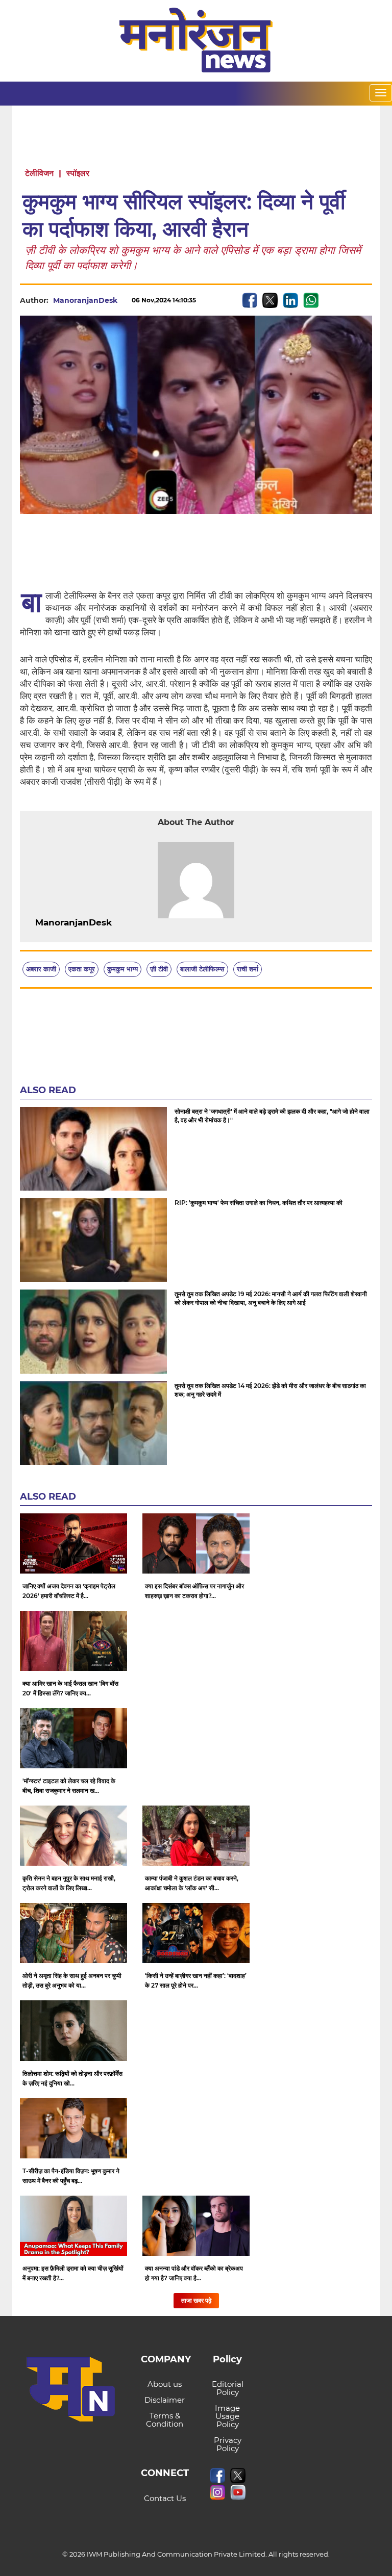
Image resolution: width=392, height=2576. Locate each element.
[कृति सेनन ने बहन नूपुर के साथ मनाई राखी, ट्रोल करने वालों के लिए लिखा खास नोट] (73, 1836)
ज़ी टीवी (159, 969)
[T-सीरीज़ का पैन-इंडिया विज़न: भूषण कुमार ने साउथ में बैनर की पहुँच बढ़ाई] (73, 2128)
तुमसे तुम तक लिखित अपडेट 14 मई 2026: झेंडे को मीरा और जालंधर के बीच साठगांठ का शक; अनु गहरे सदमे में (270, 1390)
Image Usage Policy (227, 2416)
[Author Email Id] (119, 923)
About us (165, 2384)
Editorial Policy (228, 2388)
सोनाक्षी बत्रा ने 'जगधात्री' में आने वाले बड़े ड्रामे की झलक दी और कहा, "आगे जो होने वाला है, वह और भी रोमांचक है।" (272, 1116)
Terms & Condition (165, 2420)
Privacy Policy (228, 2444)
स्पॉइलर (78, 173)
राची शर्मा (248, 969)
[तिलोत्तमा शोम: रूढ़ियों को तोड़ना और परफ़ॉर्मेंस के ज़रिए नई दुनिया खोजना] (73, 2030)
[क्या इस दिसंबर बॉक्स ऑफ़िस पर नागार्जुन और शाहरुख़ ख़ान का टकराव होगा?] (196, 1543)
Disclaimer (165, 2400)
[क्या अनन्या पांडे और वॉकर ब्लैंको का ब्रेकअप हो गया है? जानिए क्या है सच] (196, 2226)
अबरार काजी (41, 969)
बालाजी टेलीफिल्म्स (202, 969)
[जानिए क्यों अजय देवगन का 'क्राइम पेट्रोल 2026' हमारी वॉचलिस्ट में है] (73, 1543)
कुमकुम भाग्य (122, 969)
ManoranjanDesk (85, 300)
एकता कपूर (82, 969)
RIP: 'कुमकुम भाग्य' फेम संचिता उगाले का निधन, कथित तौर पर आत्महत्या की (259, 1203)
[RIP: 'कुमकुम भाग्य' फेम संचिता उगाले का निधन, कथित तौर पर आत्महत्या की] (93, 1240)
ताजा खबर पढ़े (196, 2300)
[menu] (381, 93)
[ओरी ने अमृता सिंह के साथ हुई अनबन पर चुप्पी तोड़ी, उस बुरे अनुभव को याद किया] (73, 1933)
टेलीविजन (39, 173)
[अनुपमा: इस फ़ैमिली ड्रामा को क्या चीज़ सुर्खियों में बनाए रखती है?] (73, 2226)
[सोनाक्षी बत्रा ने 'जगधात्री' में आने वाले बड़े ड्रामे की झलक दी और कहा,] (93, 1149)
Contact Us (165, 2498)
